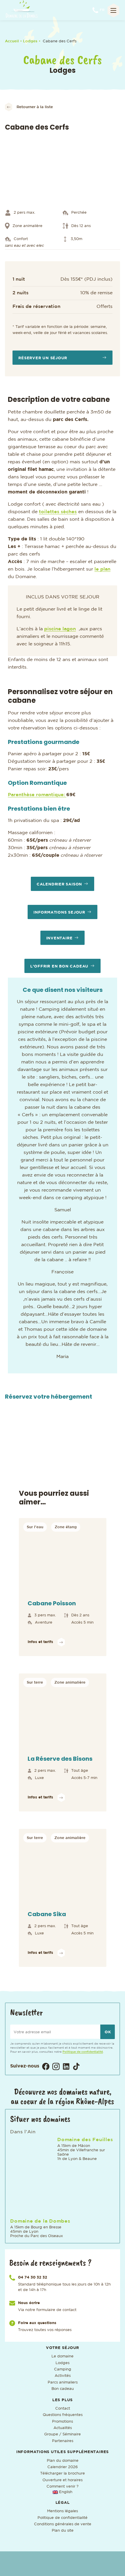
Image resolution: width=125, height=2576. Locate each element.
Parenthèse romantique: (37, 795)
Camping (63, 2369)
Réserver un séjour (43, 358)
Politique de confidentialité (83, 2052)
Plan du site (63, 2531)
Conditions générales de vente (63, 2524)
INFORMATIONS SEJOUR (59, 913)
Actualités (63, 2428)
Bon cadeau (63, 2389)
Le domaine (63, 2356)
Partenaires (63, 2441)
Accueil (12, 41)
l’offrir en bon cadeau (59, 966)
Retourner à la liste (35, 107)
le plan (102, 569)
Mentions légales (63, 2511)
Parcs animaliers (63, 2382)
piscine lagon (60, 629)
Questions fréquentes (63, 2415)
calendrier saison (59, 884)
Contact (63, 2409)
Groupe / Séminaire (63, 2434)
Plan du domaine (63, 2461)
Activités (63, 2376)
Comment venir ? (63, 2487)
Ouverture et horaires (63, 2480)
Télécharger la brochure (63, 2474)
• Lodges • (31, 41)
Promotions (63, 2422)
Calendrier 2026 (63, 2467)
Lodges (63, 2363)
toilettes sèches (58, 512)
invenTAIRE (59, 938)
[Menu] (113, 10)
